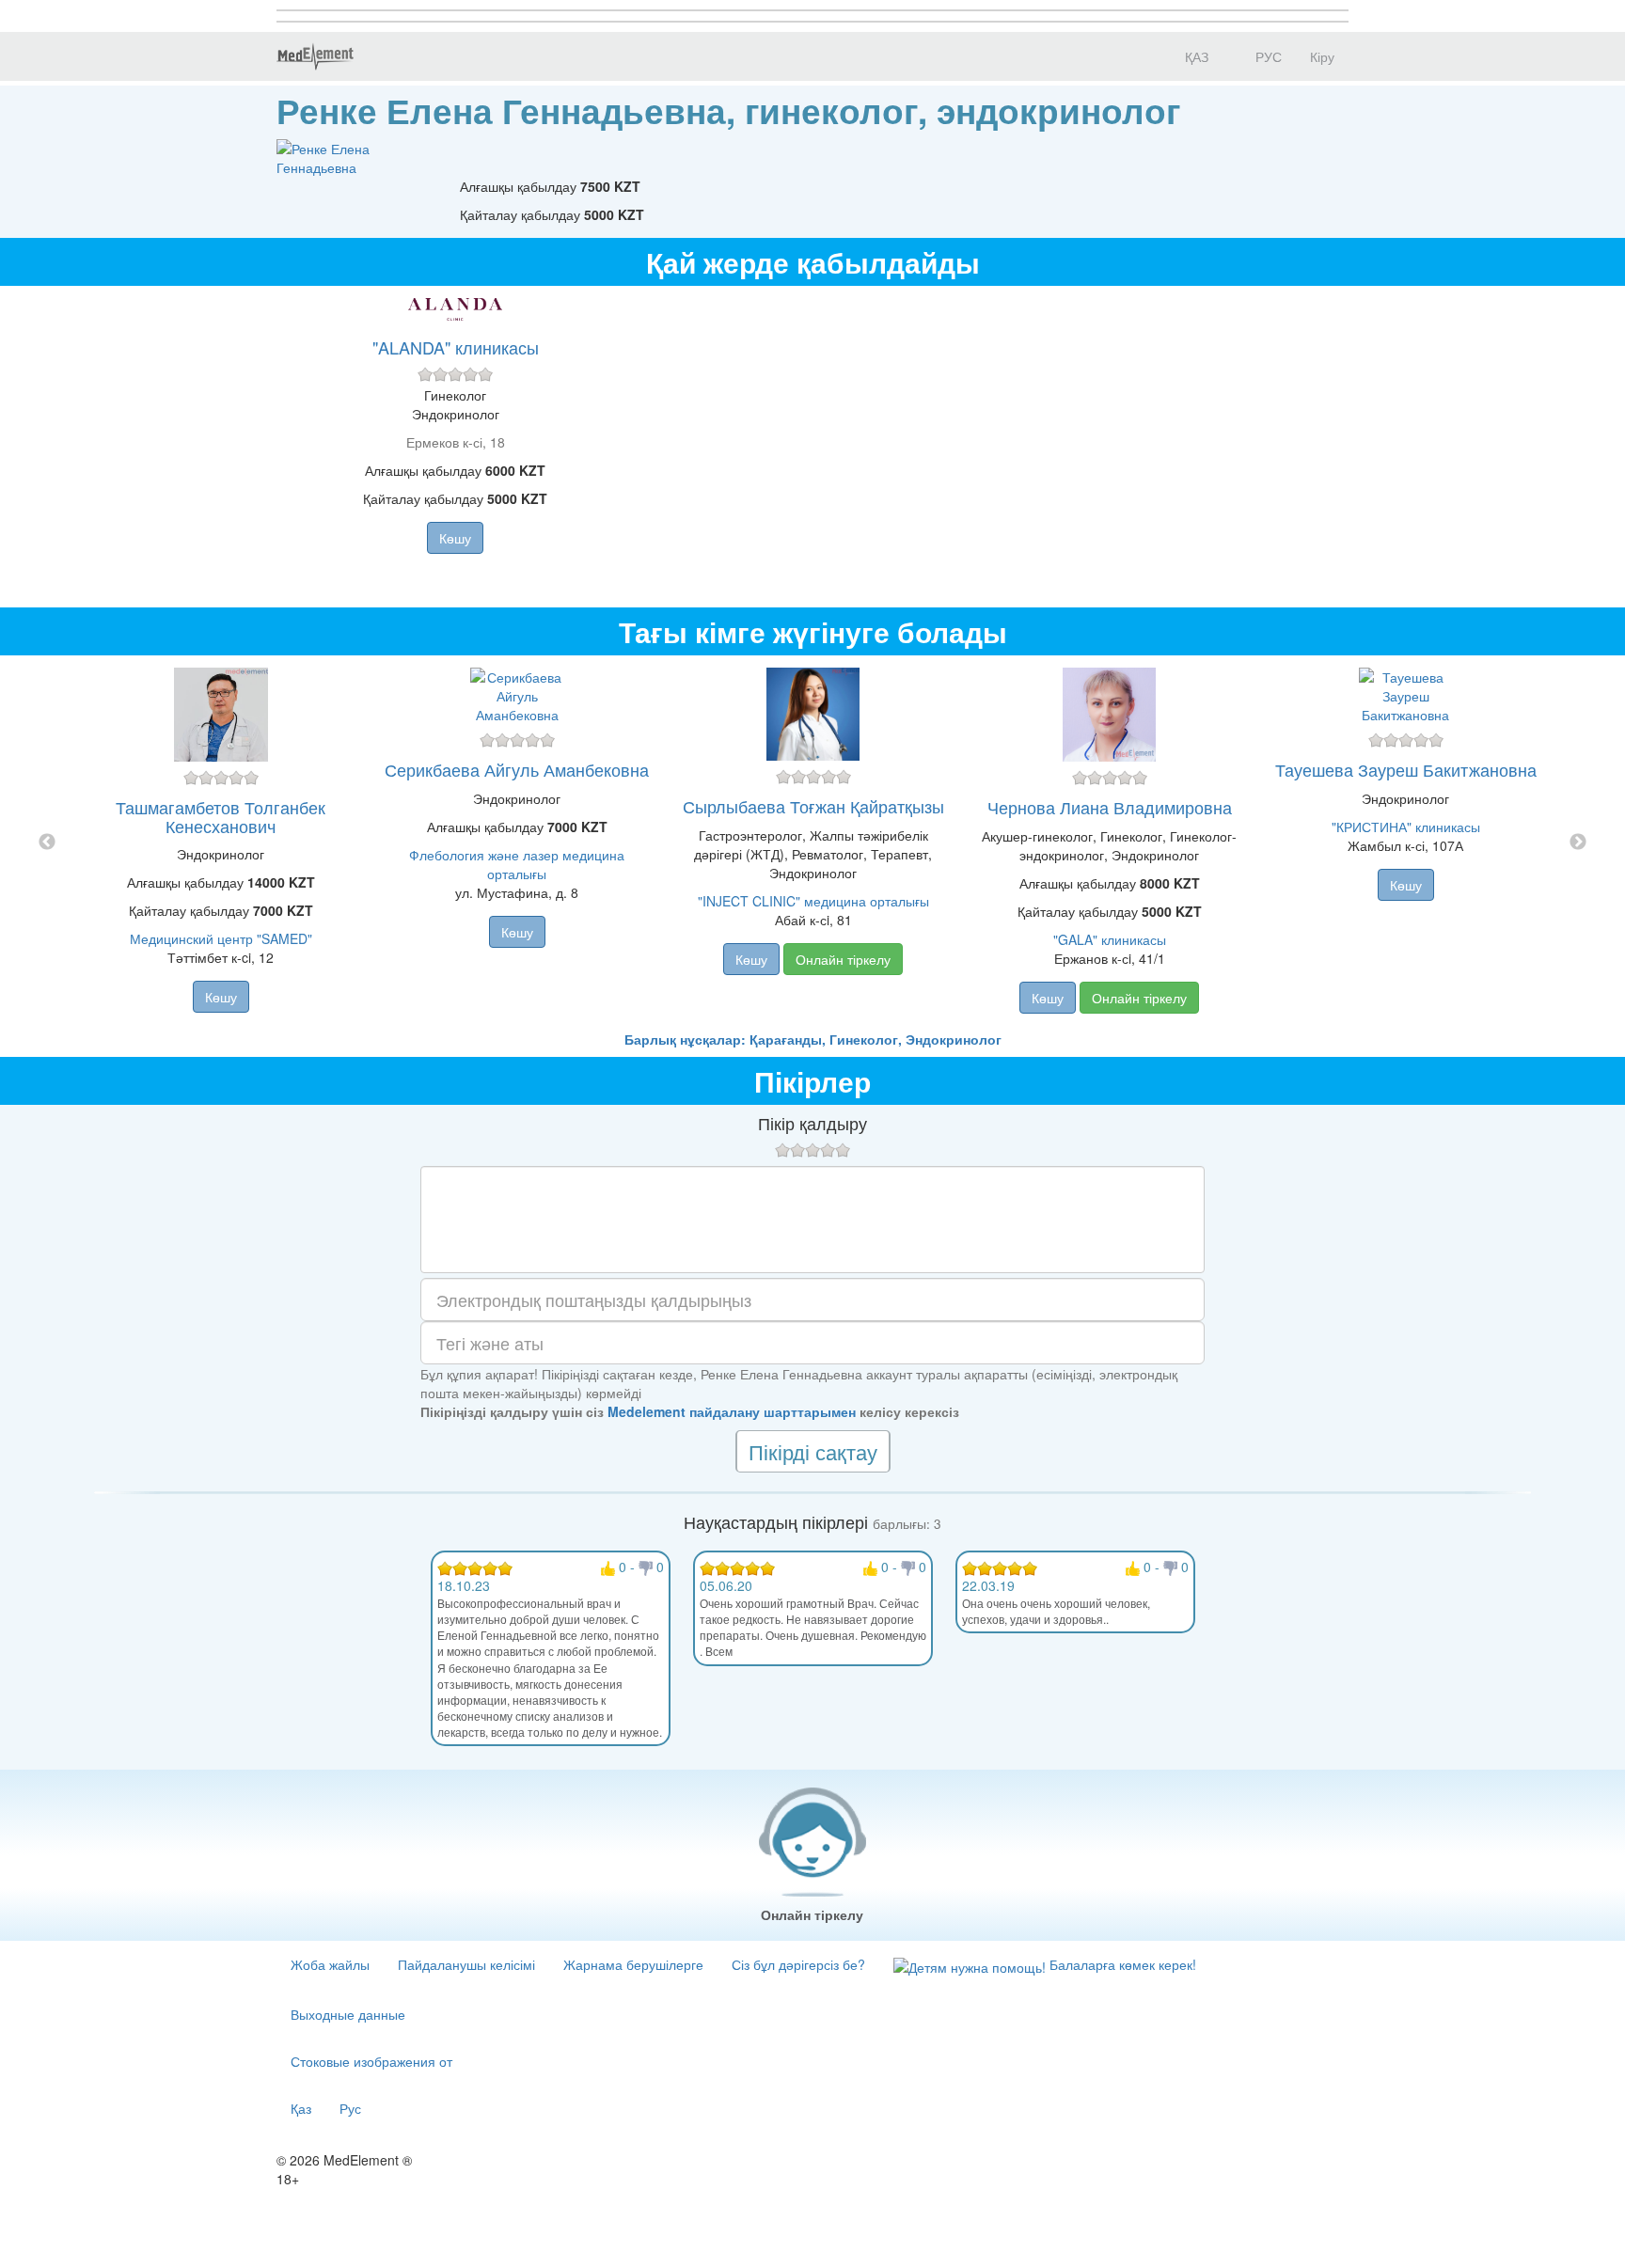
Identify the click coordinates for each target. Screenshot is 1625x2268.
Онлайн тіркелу (843, 959)
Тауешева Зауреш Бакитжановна (1406, 769)
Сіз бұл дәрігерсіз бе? (798, 1964)
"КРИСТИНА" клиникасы (1406, 827)
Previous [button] (47, 843)
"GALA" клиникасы (1110, 939)
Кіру (1322, 56)
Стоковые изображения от (371, 2061)
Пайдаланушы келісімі (466, 1964)
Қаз (301, 2108)
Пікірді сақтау (813, 1451)
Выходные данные (348, 2014)
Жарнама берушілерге (633, 1964)
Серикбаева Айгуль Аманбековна (517, 769)
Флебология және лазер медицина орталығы (517, 864)
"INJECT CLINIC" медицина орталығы (813, 901)
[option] (813, 843)
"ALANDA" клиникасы (456, 347)
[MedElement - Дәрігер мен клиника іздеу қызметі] (315, 56)
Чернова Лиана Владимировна (1110, 807)
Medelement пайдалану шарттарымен (732, 1411)
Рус (350, 2108)
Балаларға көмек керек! (1121, 1964)
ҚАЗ (1195, 56)
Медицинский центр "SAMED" (221, 938)
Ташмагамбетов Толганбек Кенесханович (221, 816)
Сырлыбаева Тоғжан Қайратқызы (813, 806)
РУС (1267, 56)
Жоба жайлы (330, 1964)
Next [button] (1578, 843)
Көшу (455, 538)
